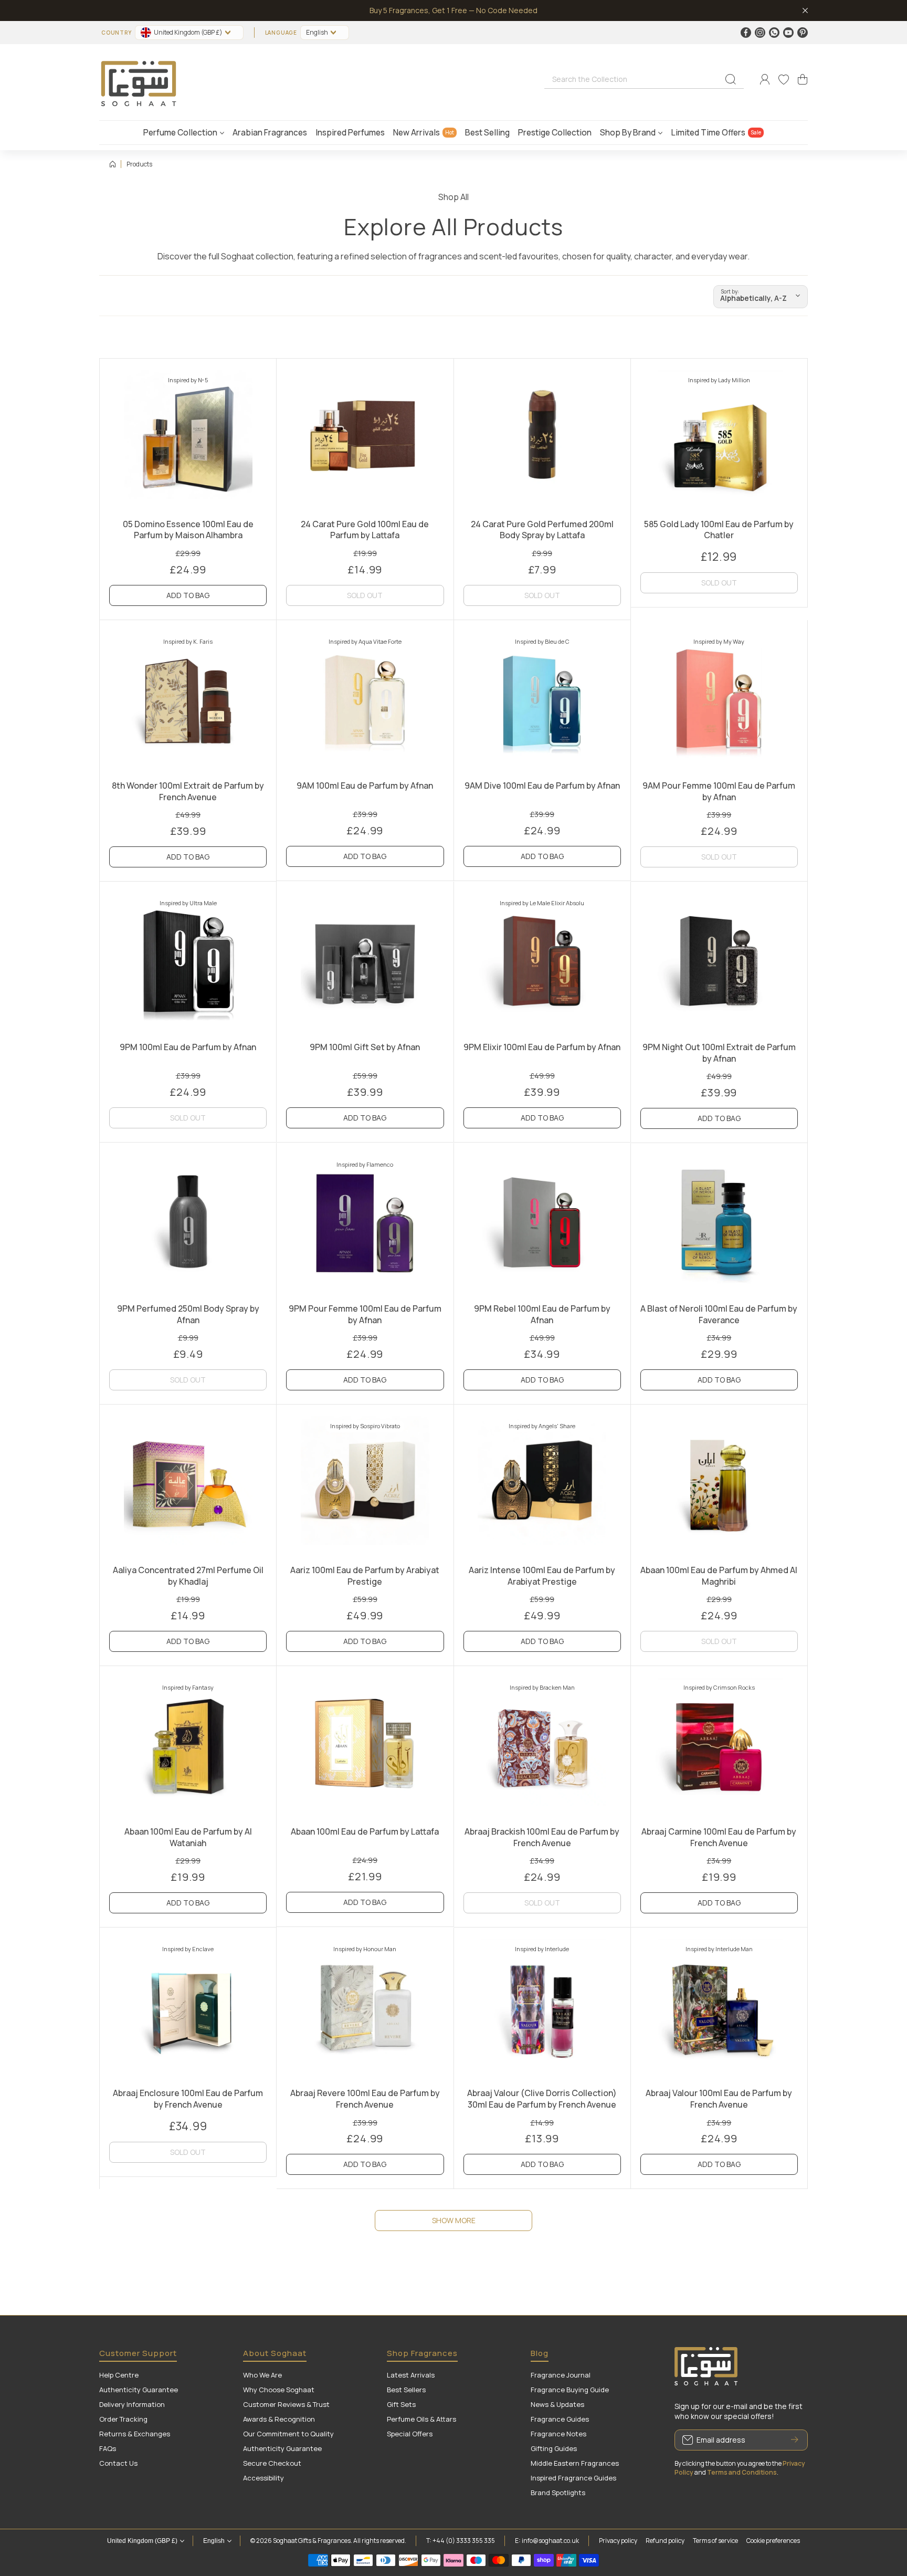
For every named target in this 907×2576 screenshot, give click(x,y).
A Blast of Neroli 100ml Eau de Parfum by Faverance (719, 1314)
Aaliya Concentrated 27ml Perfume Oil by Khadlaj (188, 1576)
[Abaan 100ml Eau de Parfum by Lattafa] (365, 1745)
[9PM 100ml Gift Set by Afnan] (365, 960)
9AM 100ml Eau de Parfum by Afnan (365, 786)
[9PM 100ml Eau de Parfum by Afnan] (188, 960)
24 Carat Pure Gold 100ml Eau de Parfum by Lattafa (365, 530)
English (317, 32)
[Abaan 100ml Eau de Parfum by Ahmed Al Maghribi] (719, 1483)
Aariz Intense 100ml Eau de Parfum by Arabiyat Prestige (542, 1576)
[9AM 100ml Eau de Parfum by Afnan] (365, 699)
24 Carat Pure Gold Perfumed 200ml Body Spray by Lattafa (542, 530)
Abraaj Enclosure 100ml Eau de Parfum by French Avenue (188, 2099)
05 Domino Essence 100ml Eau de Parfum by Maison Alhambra (188, 530)
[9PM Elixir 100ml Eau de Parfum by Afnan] (542, 960)
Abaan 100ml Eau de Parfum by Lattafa (365, 1831)
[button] (803, 79)
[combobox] (644, 79)
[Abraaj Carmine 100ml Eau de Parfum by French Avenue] (719, 1745)
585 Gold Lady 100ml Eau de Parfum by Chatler (719, 530)
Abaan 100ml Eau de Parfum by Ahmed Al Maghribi (719, 1576)
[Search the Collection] (731, 79)
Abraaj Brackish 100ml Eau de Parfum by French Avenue (542, 1837)
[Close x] (805, 11)
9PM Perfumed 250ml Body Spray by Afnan (188, 1314)
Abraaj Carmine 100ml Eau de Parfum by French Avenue (719, 1837)
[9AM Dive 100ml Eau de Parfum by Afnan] (542, 699)
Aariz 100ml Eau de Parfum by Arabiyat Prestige (365, 1576)
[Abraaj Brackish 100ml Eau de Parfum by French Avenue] (542, 1745)
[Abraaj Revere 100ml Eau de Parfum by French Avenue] (365, 2006)
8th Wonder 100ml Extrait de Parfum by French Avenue (188, 791)
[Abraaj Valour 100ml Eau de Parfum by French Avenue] (719, 2006)
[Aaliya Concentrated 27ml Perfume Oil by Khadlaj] (188, 1483)
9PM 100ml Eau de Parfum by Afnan (188, 1047)
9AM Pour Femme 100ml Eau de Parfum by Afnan (719, 791)
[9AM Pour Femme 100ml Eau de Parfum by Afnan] (719, 699)
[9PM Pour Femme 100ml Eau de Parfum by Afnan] (365, 1222)
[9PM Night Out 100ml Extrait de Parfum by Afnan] (719, 960)
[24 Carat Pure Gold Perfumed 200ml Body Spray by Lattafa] (542, 437)
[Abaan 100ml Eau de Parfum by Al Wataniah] (188, 1745)
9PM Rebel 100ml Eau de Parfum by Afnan (542, 1314)
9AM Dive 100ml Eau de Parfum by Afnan (542, 786)
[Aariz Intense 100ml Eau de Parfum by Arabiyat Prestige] (542, 1483)
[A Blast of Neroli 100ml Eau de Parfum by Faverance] (719, 1222)
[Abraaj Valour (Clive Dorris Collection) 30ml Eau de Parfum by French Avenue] (542, 2006)
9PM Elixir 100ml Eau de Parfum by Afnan (542, 1047)
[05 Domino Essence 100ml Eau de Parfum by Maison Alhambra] (188, 437)
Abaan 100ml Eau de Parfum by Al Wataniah (188, 1837)
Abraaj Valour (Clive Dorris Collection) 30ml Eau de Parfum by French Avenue (542, 2099)
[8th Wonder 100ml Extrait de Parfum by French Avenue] (188, 699)
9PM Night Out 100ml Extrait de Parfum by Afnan (719, 1053)
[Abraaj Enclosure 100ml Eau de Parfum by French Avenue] (188, 2006)
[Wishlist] (784, 79)
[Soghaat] (139, 80)
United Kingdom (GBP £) (142, 2541)
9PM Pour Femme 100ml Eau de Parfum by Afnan (365, 1314)
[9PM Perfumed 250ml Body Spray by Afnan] (188, 1222)
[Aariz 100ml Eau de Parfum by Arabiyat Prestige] (365, 1483)
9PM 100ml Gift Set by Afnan (365, 1047)
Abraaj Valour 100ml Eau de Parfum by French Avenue (719, 2099)
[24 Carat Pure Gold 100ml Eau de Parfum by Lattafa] (365, 437)
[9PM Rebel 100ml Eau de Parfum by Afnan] (542, 1222)
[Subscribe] (795, 2440)
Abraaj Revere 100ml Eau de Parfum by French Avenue (365, 2099)
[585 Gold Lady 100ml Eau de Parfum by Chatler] (719, 437)
